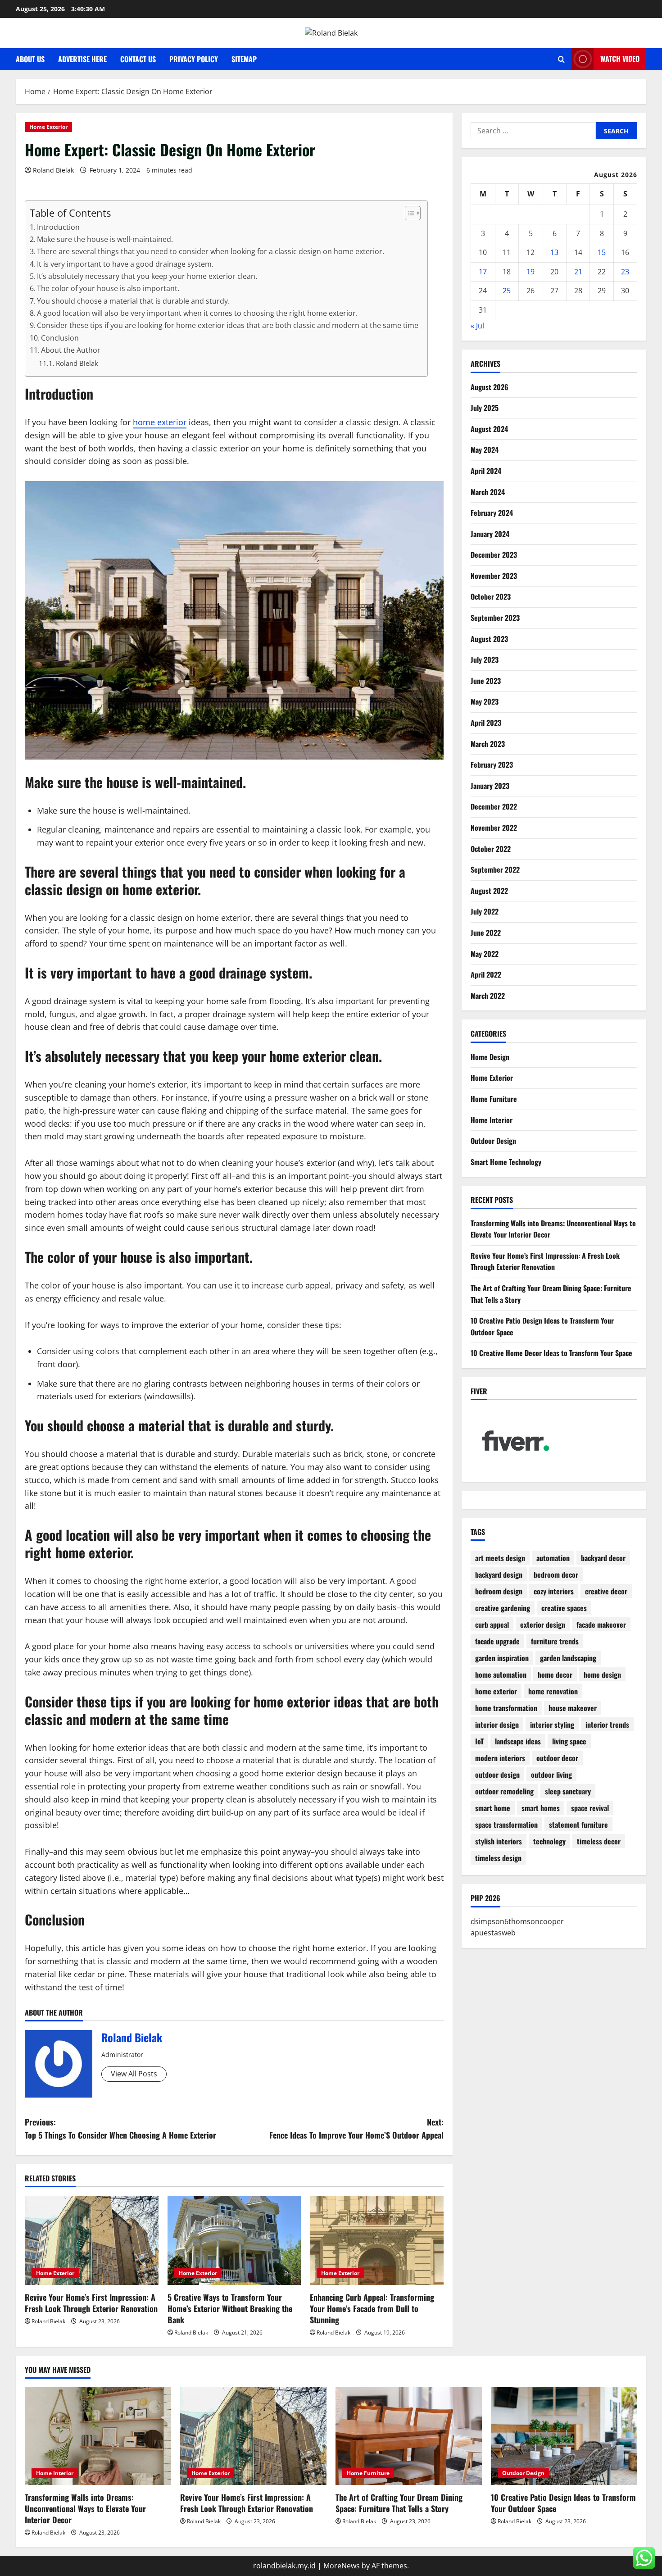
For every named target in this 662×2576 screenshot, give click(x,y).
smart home (493, 1808)
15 (602, 252)
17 (483, 272)
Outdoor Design (493, 1141)
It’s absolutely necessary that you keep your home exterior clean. (147, 276)
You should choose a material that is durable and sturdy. (133, 301)
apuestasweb (493, 1933)
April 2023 (486, 723)
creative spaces (564, 1608)
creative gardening (503, 1608)
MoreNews (342, 2566)
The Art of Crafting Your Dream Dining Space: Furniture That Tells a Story (399, 2503)
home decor (555, 1675)
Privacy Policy (194, 59)
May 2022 (485, 954)
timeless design (498, 1858)
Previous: (120, 2128)
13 (554, 252)
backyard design (499, 1575)
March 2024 (488, 492)
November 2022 (494, 828)
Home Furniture (494, 1099)
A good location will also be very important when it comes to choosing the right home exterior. (197, 313)
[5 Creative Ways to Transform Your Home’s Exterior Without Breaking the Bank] (234, 2240)
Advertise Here (82, 59)
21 (578, 272)
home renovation (553, 1691)
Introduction (58, 227)
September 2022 (495, 869)
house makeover (573, 1708)
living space (569, 1741)
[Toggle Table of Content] (408, 213)
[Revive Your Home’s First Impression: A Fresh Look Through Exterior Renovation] (92, 2240)
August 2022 (489, 891)
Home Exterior (48, 127)
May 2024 (485, 450)
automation (553, 1558)
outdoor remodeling (504, 1791)
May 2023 (485, 702)
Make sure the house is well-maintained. (105, 239)
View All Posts (134, 2074)
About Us (30, 59)
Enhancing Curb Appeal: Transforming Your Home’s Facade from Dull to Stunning (372, 2308)
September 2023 (495, 618)
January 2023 (490, 786)
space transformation (506, 1825)
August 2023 (489, 639)
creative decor (606, 1591)
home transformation (506, 1708)
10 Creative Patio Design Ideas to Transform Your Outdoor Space (563, 2503)
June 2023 (486, 681)
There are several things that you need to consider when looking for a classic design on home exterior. (211, 251)
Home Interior (492, 1120)
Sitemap (244, 59)
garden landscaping (568, 1658)
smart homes (541, 1808)
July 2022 (485, 911)
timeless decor (599, 1841)
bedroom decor (556, 1575)
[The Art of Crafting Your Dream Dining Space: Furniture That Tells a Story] (409, 2436)
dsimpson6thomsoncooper (517, 1921)
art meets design (500, 1558)
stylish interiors (499, 1841)
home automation (501, 1675)
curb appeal (492, 1625)
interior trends (607, 1725)
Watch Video (620, 59)
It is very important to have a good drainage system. (125, 264)
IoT (479, 1741)
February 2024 (492, 513)
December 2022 (494, 807)
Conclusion (60, 338)
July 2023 (485, 660)
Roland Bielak (53, 170)
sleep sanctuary (568, 1791)
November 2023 (494, 576)
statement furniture (578, 1825)
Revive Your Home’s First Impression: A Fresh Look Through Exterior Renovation (91, 2303)
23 (625, 272)
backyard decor (603, 1558)
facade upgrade (497, 1641)
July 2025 (485, 408)
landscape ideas (518, 1741)
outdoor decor (557, 1758)
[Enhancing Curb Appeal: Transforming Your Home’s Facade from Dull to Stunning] (377, 2240)
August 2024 (489, 429)
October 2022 (491, 849)
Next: (356, 2128)
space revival (590, 1808)
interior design (497, 1725)
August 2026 (490, 387)
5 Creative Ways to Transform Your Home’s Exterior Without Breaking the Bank (230, 2308)
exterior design (543, 1625)
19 (531, 272)
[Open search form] (561, 59)
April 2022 (486, 974)
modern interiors (500, 1758)
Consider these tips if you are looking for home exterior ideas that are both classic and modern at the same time (228, 325)
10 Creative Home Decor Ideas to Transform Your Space (551, 1353)
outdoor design (497, 1775)
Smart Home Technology (506, 1162)
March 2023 (488, 744)
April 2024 (486, 471)
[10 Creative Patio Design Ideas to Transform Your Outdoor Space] (564, 2436)
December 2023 (494, 555)
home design (602, 1675)
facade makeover (601, 1625)
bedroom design (499, 1591)
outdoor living (551, 1775)
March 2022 (488, 996)
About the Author (71, 350)
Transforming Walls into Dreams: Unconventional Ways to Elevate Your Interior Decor (85, 2508)
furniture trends (555, 1641)
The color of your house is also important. (108, 288)
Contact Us (138, 59)
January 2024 (490, 534)
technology (549, 1841)
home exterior (160, 422)
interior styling (552, 1725)
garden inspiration (502, 1658)
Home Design (490, 1057)
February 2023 (492, 765)
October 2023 (491, 597)
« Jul (477, 326)
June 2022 (486, 933)
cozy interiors (554, 1591)
